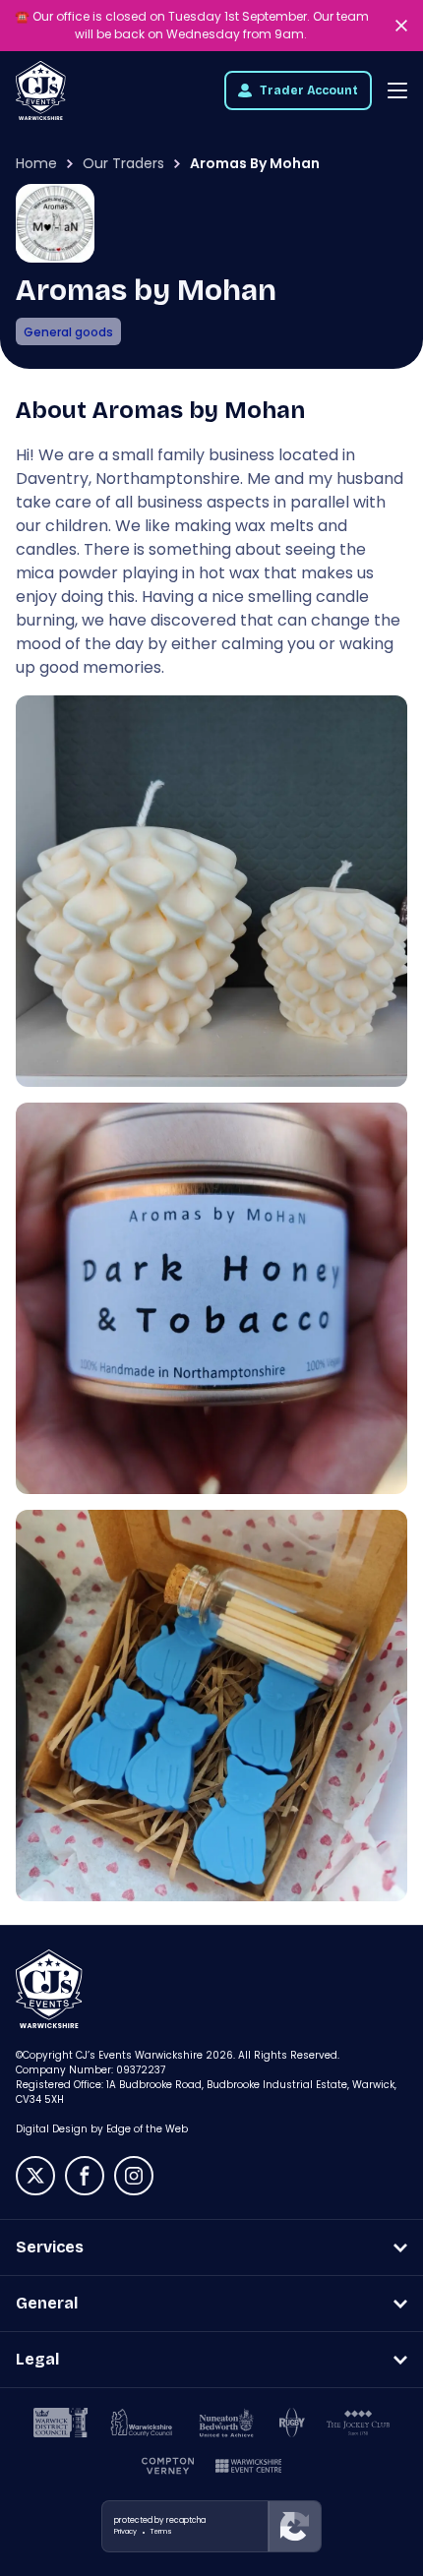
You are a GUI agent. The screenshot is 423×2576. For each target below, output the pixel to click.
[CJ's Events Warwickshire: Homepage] (41, 90)
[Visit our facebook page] (85, 2176)
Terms (161, 2531)
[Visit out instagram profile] (134, 2176)
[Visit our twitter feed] (35, 2176)
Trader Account (309, 90)
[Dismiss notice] (403, 26)
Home (36, 163)
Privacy (125, 2531)
